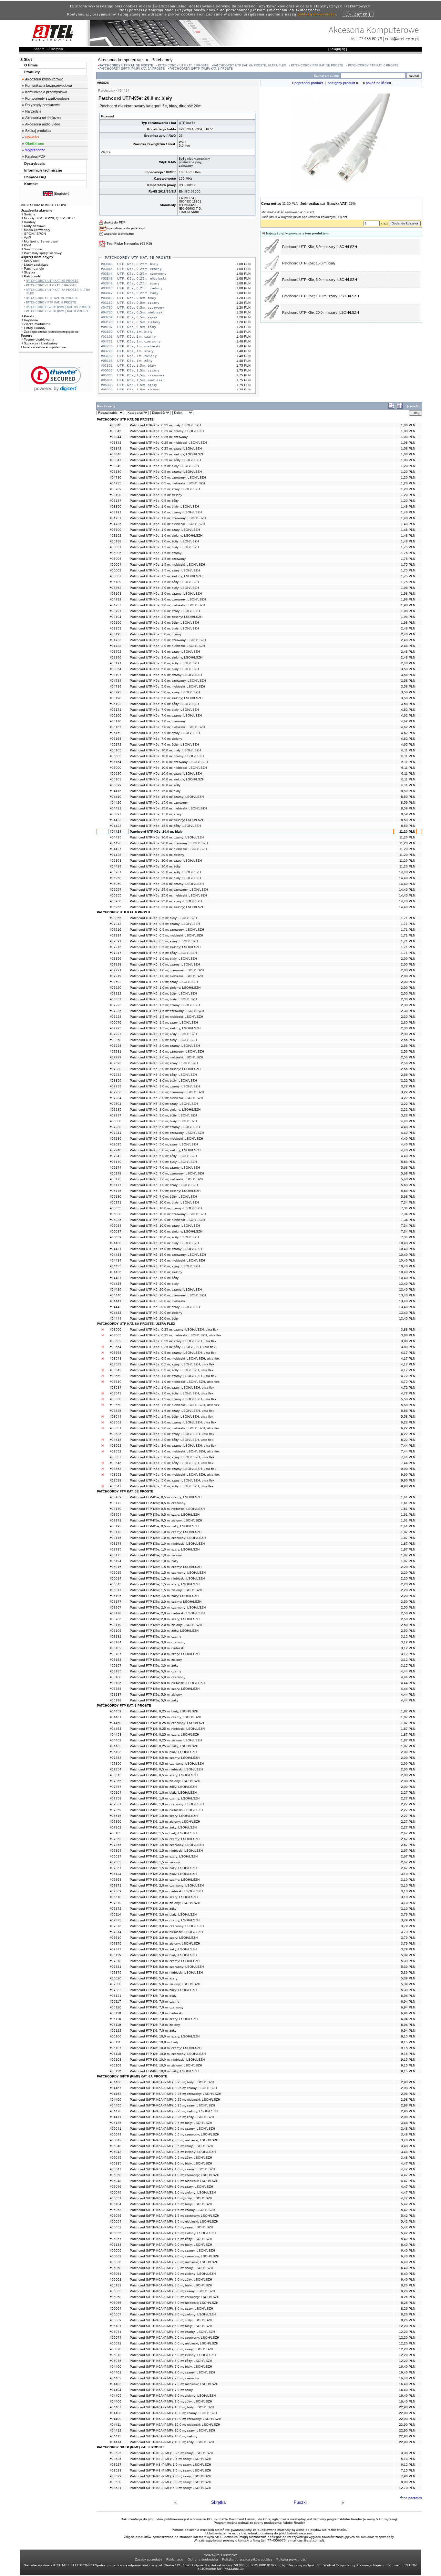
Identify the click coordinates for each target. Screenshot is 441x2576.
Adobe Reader (294, 2523)
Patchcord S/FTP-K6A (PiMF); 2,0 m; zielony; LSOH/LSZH (173, 2274)
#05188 (116, 541)
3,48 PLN (408, 2123)
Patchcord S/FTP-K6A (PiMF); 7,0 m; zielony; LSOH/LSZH (173, 2396)
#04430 (116, 1243)
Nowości (32, 137)
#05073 (116, 2355)
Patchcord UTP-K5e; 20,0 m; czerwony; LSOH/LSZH (169, 843)
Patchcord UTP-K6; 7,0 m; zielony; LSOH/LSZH (165, 1191)
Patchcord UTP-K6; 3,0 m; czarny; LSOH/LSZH (165, 1086)
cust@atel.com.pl (402, 39)
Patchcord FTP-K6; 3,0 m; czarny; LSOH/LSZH (165, 1920)
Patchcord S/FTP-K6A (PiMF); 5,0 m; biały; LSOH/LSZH (171, 2326)
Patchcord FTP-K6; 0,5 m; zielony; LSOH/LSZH (165, 1781)
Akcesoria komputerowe (44, 79)
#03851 (116, 547)
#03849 (116, 466)
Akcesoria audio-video (43, 124)
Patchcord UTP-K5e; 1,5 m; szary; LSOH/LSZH (165, 570)
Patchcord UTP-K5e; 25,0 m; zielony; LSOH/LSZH (167, 907)
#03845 (116, 431)
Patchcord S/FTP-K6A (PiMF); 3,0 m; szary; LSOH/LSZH (171, 2308)
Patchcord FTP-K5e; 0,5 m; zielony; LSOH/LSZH (166, 1520)
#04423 (116, 826)
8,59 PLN (408, 791)
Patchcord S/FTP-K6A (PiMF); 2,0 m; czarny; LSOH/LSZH (172, 2250)
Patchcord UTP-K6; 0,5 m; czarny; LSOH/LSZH (165, 924)
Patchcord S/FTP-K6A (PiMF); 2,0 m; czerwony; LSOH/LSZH (174, 2256)
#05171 (116, 710)
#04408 (116, 2413)
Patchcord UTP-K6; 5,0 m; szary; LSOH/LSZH (164, 1144)
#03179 (116, 1625)
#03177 (116, 1602)
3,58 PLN (408, 669)
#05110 (115, 2054)
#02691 (116, 941)
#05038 (116, 1214)
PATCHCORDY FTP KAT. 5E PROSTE (317, 65)
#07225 (116, 1028)
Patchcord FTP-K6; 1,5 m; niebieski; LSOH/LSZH (166, 1851)
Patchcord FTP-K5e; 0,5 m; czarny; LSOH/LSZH (166, 1497)
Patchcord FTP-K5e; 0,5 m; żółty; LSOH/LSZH (164, 1526)
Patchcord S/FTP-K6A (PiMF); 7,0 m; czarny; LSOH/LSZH (172, 2372)
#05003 (116, 570)
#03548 (116, 1358)
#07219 (116, 976)
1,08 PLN (408, 425)
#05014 (116, 1578)
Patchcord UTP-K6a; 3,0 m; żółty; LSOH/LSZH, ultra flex (172, 1463)
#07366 (116, 1845)
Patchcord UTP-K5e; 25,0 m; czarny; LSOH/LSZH (167, 884)
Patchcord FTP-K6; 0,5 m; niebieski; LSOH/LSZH (166, 1769)
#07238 (116, 1127)
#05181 (116, 2326)
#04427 (116, 849)
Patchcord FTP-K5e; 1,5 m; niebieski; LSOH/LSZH (167, 1578)
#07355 (116, 1781)
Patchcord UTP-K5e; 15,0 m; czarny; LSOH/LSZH (167, 797)
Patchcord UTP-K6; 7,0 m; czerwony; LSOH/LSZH (167, 1173)
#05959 (116, 884)
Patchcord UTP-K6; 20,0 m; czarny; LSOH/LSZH (166, 1289)
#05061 (116, 2274)
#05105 (116, 1833)
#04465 (116, 2105)
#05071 (116, 2332)
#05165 (116, 750)
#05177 (116, 1185)
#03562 (116, 1446)
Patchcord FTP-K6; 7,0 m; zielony (155, 2025)
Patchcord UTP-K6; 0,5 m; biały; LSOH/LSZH (163, 918)
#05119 (115, 2025)
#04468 (116, 2094)
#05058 (116, 2268)
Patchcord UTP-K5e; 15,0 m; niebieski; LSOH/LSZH (168, 808)
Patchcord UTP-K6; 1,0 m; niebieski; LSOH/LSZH (166, 976)
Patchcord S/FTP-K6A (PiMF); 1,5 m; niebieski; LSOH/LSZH (174, 2221)
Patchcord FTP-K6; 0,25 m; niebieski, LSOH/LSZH (167, 1729)
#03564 (116, 1347)
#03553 (116, 1475)
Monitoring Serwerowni (41, 241)
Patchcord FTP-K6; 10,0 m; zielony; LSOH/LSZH (166, 2065)
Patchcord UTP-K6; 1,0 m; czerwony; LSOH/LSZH (167, 970)
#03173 (116, 1532)
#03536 (116, 1434)
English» (61, 194)
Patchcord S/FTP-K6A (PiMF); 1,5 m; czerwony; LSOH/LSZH (174, 2216)
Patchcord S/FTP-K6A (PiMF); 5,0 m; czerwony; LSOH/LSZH (174, 2338)
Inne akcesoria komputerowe (44, 347)
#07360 (116, 1822)
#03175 (116, 1555)
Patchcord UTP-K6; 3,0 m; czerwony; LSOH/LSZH (167, 1092)
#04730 (116, 477)
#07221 (116, 970)
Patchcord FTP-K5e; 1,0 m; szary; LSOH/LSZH (165, 1549)
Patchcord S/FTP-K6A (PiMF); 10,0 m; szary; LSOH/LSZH (172, 2430)
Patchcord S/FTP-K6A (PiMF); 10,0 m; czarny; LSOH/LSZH (173, 2413)
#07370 (116, 1903)
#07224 (116, 1017)
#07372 (116, 1909)
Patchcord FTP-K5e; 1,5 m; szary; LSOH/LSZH (165, 1584)
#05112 (115, 2071)
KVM (27, 245)
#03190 (116, 495)
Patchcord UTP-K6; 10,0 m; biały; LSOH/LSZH (164, 1202)
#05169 (116, 733)
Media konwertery (37, 230)
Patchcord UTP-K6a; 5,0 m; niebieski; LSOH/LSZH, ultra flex (175, 1475)
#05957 (116, 890)
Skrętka (218, 2502)
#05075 (116, 2361)
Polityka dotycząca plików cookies (247, 2559)
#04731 (116, 518)
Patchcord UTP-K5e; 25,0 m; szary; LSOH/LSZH (166, 901)
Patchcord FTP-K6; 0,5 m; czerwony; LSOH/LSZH (167, 1764)
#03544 (116, 1417)
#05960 (116, 901)
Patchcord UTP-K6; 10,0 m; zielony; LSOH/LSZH (166, 1231)
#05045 (116, 2158)
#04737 (116, 605)
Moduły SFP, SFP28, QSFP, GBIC (49, 218)
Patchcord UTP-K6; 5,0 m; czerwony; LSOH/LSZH (167, 1133)
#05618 (116, 1897)
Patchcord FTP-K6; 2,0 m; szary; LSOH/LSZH (164, 1897)
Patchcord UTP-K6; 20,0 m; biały (154, 1284)
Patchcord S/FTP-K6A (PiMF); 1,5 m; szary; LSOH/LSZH (171, 2227)
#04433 (116, 1255)
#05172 (116, 744)
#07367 (116, 1868)
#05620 (116, 1978)
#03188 (116, 1677)
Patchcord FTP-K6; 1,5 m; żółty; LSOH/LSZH (163, 1868)
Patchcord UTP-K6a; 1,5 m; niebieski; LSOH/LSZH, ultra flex (175, 1405)
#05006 (116, 553)
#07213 (116, 924)
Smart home (33, 249)
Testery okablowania (39, 339)
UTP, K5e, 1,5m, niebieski (140, 380)
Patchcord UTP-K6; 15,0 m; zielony (156, 1272)
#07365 (116, 1862)
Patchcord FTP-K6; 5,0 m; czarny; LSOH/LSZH (165, 1961)
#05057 (116, 2239)
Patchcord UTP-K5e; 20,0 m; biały (156, 832)
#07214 (116, 935)
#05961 (116, 872)
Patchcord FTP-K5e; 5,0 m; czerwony (158, 1677)
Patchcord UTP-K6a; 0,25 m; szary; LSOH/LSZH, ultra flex (173, 1341)
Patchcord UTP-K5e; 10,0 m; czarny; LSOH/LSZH (167, 756)
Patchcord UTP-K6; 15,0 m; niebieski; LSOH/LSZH (167, 1260)
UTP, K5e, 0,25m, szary (138, 283)
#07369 (116, 1891)
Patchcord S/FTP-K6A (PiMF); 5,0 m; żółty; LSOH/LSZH (171, 2361)
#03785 (116, 1549)
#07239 (116, 1139)
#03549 (116, 1382)
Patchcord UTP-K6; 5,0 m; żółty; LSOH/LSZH (163, 1156)
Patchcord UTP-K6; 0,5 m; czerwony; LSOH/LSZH (167, 930)
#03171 (116, 1520)
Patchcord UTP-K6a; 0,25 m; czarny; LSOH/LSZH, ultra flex (174, 1329)
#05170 (116, 721)
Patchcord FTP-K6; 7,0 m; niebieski (156, 2013)
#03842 (116, 448)
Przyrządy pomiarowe (42, 105)
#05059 (116, 2250)
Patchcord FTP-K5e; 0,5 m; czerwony (158, 1503)
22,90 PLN (407, 2407)
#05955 (116, 895)
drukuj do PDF (115, 222)
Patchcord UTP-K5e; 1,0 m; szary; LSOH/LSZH (165, 530)
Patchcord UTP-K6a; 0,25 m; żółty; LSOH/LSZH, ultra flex (173, 1347)
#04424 (116, 832)
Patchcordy (32, 276)
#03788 (116, 1689)
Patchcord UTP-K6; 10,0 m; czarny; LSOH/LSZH (166, 1208)
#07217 (116, 953)
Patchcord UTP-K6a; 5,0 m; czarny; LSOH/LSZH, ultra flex (173, 1469)
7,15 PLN (408, 2470)
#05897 (116, 814)
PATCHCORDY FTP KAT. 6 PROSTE (373, 65)
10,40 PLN (407, 1243)
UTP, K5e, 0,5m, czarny (138, 303)
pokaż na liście (377, 83)
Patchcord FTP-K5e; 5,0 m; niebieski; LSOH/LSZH (167, 1683)
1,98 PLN (408, 588)
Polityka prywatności (291, 2559)
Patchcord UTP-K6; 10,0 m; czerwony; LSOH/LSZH (168, 1214)
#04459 (116, 1711)
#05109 (116, 2065)
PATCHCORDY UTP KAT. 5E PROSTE (126, 65)
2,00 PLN (408, 959)
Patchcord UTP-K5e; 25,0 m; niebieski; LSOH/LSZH (168, 895)
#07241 (116, 1133)
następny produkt (341, 83)
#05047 (116, 2169)
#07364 (116, 1851)
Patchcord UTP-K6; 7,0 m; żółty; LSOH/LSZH (163, 1197)
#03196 (116, 657)
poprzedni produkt (309, 83)
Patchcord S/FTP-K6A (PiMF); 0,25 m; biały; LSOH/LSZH (172, 2082)
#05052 (116, 2227)
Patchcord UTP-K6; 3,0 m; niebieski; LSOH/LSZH (166, 1098)
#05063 (116, 2279)
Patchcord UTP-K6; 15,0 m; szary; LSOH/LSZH (165, 1266)
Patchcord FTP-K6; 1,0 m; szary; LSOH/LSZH (164, 1816)
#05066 (116, 2303)
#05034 (116, 1226)
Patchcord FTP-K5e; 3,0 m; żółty (154, 1665)
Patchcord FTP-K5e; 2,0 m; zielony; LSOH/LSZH (166, 1625)
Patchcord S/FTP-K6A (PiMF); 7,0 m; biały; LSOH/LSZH (171, 2367)
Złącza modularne (37, 324)
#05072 (116, 2343)
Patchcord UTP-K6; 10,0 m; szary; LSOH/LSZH (165, 1226)
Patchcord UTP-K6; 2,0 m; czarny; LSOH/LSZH (165, 1046)
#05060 (116, 2262)
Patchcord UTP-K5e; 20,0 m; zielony (157, 855)
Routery (30, 222)
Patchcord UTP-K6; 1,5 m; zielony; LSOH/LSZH (165, 1028)
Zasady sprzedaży (149, 2559)
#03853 (116, 628)
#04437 (116, 1278)
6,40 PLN (408, 2245)
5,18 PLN (408, 2459)
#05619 (116, 1938)
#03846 (116, 454)
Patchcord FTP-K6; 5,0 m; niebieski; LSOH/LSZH (166, 1972)
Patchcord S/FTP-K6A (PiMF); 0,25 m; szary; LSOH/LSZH (172, 2105)
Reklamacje (175, 2559)
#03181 (116, 1636)
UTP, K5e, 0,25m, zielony (140, 288)
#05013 (116, 1584)
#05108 (116, 2060)
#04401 (116, 2372)
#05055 (116, 2233)
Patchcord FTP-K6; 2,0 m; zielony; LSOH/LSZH (165, 1903)
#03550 (116, 1405)
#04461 (116, 1717)
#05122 (116, 2031)
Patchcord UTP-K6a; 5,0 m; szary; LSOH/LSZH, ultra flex (172, 1480)
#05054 (116, 2221)
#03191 (116, 512)
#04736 (116, 524)
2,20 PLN (408, 1567)
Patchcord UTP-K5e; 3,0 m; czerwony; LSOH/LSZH (168, 640)
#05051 (116, 2198)
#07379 (116, 1972)
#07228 (116, 1046)
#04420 (116, 803)
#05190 (116, 623)
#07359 (116, 1810)
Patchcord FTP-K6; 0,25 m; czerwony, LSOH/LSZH (168, 1723)
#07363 (116, 1839)
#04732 (116, 599)
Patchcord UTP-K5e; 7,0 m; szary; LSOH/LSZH (165, 733)
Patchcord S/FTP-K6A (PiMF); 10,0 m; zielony (164, 2436)
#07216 (116, 930)
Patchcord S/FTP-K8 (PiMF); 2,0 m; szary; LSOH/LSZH (170, 2476)
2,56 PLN (408, 1040)
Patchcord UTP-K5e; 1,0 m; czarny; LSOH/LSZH (166, 512)
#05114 (115, 1914)
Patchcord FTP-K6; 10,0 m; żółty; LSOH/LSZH (164, 2071)
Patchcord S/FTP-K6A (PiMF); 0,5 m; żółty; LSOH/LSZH (171, 2158)
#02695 (116, 1144)
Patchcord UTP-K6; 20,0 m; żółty (154, 1318)
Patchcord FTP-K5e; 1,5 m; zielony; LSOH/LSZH (166, 1590)
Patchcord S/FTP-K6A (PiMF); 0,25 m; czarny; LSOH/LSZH (173, 2088)
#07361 (116, 1804)
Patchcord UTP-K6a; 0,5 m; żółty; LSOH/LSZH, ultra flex (172, 1370)
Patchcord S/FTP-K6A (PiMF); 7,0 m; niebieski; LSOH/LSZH (174, 2384)
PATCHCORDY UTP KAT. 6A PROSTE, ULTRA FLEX (250, 65)
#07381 (116, 1967)
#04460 (116, 1723)
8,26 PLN (408, 2285)
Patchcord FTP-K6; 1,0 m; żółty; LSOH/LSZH (163, 1827)
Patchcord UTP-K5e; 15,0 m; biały (309, 263)
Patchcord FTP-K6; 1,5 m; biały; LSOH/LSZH (163, 1833)
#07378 (116, 1961)
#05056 (116, 2216)
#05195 (116, 1596)
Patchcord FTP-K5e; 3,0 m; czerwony (158, 1642)
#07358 (116, 1798)
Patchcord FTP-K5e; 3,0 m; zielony (156, 1660)
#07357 (116, 1787)
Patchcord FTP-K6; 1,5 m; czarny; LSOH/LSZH (165, 1839)
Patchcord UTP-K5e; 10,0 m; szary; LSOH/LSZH (321, 296)
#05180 (116, 1197)
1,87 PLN (408, 1532)
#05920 (116, 773)
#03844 (116, 437)
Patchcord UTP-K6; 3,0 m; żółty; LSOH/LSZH (163, 1115)
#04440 (116, 1295)
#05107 (116, 2048)
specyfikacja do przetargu (126, 228)
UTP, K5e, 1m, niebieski (139, 346)
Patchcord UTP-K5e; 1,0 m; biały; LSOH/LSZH (164, 506)
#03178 (116, 1613)
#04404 (116, 2390)
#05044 (116, 2134)
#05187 (116, 501)
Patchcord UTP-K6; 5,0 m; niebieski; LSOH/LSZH (166, 1139)
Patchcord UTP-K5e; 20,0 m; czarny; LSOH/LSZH (167, 837)
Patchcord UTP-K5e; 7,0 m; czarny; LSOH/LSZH (166, 715)
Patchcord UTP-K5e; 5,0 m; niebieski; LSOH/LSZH (167, 686)
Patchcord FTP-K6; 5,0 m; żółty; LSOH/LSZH (163, 1990)
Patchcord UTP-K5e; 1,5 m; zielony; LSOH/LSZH (166, 576)
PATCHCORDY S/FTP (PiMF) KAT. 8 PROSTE (201, 69)
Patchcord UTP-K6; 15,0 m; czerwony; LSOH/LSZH (168, 1255)
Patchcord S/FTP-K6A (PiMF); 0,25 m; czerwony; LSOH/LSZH (175, 2094)
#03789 (116, 489)
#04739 (116, 686)
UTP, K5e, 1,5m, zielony (139, 390)
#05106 (116, 2036)
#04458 (116, 1734)
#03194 (116, 617)
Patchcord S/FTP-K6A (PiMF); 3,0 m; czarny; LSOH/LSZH (172, 2291)
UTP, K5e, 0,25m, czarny (139, 269)
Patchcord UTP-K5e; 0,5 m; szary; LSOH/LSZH (165, 489)
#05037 (116, 1231)
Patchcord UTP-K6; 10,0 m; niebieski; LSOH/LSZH (167, 1220)
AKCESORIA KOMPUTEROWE (44, 205)
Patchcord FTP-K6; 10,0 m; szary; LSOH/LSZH (165, 2036)
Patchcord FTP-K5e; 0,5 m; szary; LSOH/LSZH (165, 1515)
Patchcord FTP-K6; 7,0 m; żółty (153, 2031)
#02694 (116, 1104)
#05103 (116, 1752)
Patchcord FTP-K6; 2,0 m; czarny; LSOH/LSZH (165, 1880)
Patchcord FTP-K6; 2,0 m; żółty (153, 1909)
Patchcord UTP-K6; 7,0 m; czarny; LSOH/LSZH (165, 1168)
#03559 (116, 1376)
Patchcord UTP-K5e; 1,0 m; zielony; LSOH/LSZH (166, 535)
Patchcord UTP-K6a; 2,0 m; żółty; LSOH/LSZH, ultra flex (172, 1440)
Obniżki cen (35, 144)
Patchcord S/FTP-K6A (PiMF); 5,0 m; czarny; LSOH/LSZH (172, 2332)
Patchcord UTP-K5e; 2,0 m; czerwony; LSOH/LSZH (168, 599)
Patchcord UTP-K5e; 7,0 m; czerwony (158, 721)
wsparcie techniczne (119, 234)
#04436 (116, 1272)
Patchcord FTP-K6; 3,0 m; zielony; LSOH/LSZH (165, 1943)
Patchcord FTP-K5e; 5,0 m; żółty (154, 1700)
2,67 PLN (408, 1833)
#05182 (116, 2285)
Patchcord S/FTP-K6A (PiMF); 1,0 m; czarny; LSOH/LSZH (172, 2169)
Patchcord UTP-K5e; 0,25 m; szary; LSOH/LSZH (166, 448)
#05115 (115, 1955)
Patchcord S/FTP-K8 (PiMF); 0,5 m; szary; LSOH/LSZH (170, 2459)
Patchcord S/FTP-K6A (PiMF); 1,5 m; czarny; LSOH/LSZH (172, 2210)
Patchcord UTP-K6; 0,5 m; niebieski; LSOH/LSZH (166, 935)
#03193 (116, 594)
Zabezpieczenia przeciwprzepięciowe (51, 332)
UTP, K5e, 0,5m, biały (137, 298)
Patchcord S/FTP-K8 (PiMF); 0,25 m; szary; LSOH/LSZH (171, 2453)
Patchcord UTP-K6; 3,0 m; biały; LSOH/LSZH (163, 1080)
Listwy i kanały (35, 328)
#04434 (116, 1260)
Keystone (31, 320)
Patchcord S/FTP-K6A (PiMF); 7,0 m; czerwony (164, 2378)
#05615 (116, 1775)
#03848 (116, 425)
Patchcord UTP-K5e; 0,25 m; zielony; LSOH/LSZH (167, 454)
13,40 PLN (407, 1284)
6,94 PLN (408, 1996)
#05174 (116, 1168)
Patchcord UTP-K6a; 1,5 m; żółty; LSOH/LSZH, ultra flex (172, 1417)
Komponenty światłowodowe (47, 98)
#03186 (116, 1683)
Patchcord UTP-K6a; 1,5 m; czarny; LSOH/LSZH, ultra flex (173, 1399)
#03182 (116, 1648)
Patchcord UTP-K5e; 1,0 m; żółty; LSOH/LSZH (164, 541)
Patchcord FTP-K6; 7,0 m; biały (153, 1996)
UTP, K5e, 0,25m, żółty (138, 293)
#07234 (116, 1098)
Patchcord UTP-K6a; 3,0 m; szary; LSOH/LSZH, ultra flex (172, 1457)
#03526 (116, 2459)
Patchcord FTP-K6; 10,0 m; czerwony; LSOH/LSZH (168, 2054)
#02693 (116, 1063)
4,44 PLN (408, 1671)
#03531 (116, 2488)
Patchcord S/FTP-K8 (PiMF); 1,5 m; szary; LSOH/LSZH (170, 2470)
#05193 (116, 1526)
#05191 (116, 663)
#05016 (116, 1567)
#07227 (116, 1034)
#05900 (116, 768)
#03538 (116, 1480)
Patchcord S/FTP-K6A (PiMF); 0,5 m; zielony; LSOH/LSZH (173, 2152)
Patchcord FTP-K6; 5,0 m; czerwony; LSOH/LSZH (167, 1967)
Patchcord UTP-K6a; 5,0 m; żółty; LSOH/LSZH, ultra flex (172, 1486)
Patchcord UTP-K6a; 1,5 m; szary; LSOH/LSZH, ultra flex (172, 1411)
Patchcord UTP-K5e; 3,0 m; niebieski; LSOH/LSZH (167, 646)
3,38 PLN (408, 2453)
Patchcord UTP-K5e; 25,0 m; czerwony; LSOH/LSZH (169, 890)
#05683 (116, 756)
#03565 (116, 1335)
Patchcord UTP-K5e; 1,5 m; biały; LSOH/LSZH (164, 547)
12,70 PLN (407, 2488)
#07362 (116, 1827)
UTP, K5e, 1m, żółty (135, 361)
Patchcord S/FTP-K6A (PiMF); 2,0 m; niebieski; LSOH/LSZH (174, 2262)
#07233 (116, 1086)
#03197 (116, 675)
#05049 (116, 2192)
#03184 (116, 1642)
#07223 (116, 1005)
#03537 (116, 1457)
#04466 (116, 2082)
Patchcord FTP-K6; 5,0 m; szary (154, 1978)
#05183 (116, 2245)
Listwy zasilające (36, 265)
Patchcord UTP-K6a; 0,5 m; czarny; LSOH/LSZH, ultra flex (173, 1353)
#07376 (116, 1926)
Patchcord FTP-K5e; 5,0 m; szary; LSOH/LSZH (165, 1689)
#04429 (116, 866)
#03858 (116, 1040)
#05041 (116, 2129)
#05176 (116, 1191)
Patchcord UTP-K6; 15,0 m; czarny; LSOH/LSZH (166, 1249)
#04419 (116, 797)
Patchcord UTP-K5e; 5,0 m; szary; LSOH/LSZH (320, 247)
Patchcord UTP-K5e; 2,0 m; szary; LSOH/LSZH (165, 611)
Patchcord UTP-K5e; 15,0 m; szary (156, 814)
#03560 (116, 1399)
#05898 (116, 861)
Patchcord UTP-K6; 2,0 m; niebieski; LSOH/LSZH (166, 1057)
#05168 (116, 739)
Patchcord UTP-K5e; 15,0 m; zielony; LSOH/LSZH (167, 820)
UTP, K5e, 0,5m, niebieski (140, 312)
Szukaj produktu (38, 131)
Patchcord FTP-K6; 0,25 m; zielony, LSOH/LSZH (166, 1740)
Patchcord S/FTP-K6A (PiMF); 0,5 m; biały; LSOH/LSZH (171, 2123)
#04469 (116, 2100)
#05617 (116, 1856)
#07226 (116, 1011)
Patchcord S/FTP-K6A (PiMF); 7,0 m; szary (161, 2390)
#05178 (116, 1173)
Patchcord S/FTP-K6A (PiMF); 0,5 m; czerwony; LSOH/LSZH (174, 2134)
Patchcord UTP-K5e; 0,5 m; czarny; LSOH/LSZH (166, 472)
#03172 (116, 1503)
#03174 (116, 1544)
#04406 (116, 2401)
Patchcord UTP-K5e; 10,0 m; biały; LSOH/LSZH (165, 750)
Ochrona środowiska (203, 2559)
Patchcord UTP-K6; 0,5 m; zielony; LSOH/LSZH (165, 947)
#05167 (116, 727)
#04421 (116, 808)
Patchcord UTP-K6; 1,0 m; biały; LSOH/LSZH (163, 959)
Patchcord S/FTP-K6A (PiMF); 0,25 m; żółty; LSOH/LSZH (172, 2117)
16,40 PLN (407, 2367)
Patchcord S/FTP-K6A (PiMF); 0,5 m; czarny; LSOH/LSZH (172, 2129)
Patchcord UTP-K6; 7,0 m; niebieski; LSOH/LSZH (166, 1179)
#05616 (116, 1816)
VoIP (27, 238)
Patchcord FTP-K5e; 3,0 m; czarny (155, 1636)
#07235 (116, 1110)
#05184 (116, 2204)
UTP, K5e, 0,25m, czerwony (142, 274)
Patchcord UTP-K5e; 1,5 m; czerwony (158, 559)
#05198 (116, 1700)
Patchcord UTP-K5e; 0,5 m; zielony (156, 495)
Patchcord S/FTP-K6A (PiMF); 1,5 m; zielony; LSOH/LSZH (173, 2233)
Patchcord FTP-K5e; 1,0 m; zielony (156, 1555)
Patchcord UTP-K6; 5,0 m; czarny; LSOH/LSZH (165, 1127)
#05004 (116, 565)
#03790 (116, 530)
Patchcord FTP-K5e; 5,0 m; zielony (156, 1694)
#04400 (116, 2367)
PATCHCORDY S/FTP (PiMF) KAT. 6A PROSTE (132, 69)
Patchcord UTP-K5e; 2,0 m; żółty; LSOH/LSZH (164, 623)
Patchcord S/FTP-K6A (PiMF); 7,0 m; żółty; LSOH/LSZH (171, 2401)
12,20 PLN (407, 2326)
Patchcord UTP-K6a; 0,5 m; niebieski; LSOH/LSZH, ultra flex (175, 1358)
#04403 (116, 2384)
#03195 (116, 634)
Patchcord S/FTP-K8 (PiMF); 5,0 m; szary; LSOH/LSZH (170, 2488)
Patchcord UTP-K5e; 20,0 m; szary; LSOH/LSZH (321, 312)
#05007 (116, 576)
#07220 (116, 988)
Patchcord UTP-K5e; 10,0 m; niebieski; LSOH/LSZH (168, 768)
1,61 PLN (408, 1497)
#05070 (116, 2349)
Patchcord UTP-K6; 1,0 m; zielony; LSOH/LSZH (165, 988)
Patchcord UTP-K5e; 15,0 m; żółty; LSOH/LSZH (165, 826)
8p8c (183, 159)
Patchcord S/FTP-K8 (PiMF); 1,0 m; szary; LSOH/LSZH (170, 2465)
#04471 (116, 2117)
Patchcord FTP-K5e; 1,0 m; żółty (154, 1561)
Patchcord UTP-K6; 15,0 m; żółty (154, 1278)
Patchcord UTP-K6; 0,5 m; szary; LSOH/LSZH (164, 941)
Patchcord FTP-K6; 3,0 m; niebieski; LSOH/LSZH (166, 1932)
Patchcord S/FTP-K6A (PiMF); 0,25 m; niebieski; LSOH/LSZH (175, 2100)
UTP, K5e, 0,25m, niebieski (142, 278)
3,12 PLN (408, 1636)
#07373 (116, 1920)
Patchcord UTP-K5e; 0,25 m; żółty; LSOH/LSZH (165, 460)
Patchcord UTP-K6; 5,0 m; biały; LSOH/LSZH (163, 1121)
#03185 (116, 1671)
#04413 (116, 2436)
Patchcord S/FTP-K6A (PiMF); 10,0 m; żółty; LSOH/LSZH (172, 2442)
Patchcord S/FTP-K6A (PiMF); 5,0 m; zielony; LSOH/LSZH (173, 2355)
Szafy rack (32, 261)
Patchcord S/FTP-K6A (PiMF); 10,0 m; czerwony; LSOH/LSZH (175, 2419)
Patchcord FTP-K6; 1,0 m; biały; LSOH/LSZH (163, 1793)
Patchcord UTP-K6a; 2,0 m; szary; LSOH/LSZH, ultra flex (172, 1434)
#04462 (116, 1740)
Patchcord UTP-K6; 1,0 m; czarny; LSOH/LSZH (165, 964)
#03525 (116, 2453)
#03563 (116, 1469)
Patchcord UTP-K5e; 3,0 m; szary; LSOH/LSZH (320, 280)
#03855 (116, 918)
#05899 (116, 785)
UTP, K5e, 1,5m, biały (137, 366)
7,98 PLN (408, 2476)
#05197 (116, 1665)
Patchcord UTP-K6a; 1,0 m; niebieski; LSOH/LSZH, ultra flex (175, 1382)
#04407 (116, 2407)
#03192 (116, 535)
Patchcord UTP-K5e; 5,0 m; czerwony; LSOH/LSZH (168, 681)
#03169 (116, 1497)
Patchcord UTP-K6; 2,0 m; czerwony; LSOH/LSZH (167, 1051)
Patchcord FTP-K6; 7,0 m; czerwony (157, 2007)
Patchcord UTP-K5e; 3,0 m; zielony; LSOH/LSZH (166, 657)
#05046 (116, 2187)
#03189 (116, 472)
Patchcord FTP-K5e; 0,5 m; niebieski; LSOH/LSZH (167, 1509)
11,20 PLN (407, 832)
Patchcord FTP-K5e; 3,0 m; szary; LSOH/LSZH (165, 1654)
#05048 (116, 2181)
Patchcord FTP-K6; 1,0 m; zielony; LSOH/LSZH (165, 1822)
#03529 (116, 2476)
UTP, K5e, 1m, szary (135, 351)
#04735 (116, 483)
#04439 (116, 1289)
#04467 (116, 2088)
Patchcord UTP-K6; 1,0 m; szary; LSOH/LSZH (164, 982)
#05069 (116, 2320)
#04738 (116, 646)
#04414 (116, 2442)
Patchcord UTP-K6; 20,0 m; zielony (156, 1313)
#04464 (116, 1729)
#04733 (116, 640)
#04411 (115, 2425)
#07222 (116, 993)
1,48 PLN (408, 506)
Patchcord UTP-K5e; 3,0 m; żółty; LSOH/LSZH (164, 663)
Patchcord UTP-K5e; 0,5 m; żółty (154, 501)
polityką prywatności (317, 14)
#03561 (116, 1422)
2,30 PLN (408, 999)
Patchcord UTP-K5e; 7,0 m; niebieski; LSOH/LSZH (167, 727)
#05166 (116, 715)
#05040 (116, 2146)
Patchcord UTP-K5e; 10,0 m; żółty (155, 785)
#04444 (116, 1318)
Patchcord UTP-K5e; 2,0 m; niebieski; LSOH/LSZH (167, 605)
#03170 (116, 1509)
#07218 (116, 964)
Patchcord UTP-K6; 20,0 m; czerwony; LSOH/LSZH (168, 1295)
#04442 (116, 1307)
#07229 (116, 1057)
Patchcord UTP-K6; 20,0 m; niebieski (157, 1301)
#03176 (116, 1538)
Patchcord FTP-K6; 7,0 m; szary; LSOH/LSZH (164, 2019)
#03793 (116, 692)
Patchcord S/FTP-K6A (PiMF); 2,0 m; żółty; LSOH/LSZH (171, 2279)
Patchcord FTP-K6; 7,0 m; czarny (154, 2001)
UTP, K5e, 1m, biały (135, 332)
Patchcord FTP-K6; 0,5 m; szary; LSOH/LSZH (164, 1775)
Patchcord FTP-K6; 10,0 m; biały (154, 2042)
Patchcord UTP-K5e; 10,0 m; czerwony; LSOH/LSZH (169, 762)
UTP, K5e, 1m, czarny (137, 337)
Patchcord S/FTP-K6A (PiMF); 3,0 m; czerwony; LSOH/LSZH (174, 2297)
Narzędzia (33, 111)
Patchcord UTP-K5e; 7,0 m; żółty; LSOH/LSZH (164, 744)
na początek (413, 2498)
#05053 (116, 2210)
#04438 (116, 1284)
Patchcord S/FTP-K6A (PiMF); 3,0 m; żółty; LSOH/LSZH (171, 2320)
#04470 (116, 2111)
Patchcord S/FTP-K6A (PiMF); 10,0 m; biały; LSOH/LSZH (172, 2407)
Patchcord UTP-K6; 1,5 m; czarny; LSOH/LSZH (165, 1005)
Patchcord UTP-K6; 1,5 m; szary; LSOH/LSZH (164, 1022)
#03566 (116, 1329)
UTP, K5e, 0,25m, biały (138, 264)
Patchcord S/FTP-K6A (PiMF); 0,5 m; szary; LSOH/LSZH (171, 2146)
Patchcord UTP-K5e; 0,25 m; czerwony (159, 437)
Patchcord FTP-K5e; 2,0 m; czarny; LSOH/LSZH (166, 1602)
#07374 (116, 1932)
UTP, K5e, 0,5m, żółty (137, 327)
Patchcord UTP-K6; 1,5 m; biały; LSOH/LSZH (163, 999)
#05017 (116, 1590)
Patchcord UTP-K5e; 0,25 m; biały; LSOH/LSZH (165, 425)
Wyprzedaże (35, 150)
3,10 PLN (408, 1874)
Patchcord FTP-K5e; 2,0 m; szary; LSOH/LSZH (165, 1619)
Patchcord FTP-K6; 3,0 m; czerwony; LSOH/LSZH (167, 1926)
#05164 (116, 762)
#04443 (116, 1313)
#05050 (116, 2175)
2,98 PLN (408, 2082)
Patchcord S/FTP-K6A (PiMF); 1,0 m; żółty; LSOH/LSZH (171, 2198)
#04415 (116, 791)
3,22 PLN (408, 1080)
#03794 (116, 1515)
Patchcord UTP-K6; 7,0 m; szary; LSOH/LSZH (164, 1185)
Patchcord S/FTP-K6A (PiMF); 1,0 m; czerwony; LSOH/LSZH (174, 2175)
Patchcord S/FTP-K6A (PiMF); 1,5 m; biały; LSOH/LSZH (171, 2204)
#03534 (116, 1387)
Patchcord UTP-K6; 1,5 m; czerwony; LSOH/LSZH (167, 1011)
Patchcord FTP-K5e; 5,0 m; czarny (155, 1671)
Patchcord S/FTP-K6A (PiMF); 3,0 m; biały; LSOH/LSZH (171, 2285)
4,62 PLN (408, 710)
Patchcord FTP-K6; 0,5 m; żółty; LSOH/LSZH (163, 1787)
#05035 (116, 1208)
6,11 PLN (408, 750)
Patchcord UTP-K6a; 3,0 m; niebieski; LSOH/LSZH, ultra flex (175, 1451)
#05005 (116, 559)
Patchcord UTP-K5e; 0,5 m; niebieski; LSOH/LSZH (167, 483)
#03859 (116, 1080)
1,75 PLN (408, 547)
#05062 (116, 2256)
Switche (30, 214)
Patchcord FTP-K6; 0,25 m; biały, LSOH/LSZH (164, 1711)
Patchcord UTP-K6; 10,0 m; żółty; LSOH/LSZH (164, 1237)
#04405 (116, 2396)
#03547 (116, 1486)
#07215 (116, 947)
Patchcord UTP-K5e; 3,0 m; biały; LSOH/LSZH (164, 628)
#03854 (116, 669)
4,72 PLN (408, 1376)
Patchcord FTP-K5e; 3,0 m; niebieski (157, 1648)
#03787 (116, 1654)
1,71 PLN (408, 918)
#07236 (116, 1092)
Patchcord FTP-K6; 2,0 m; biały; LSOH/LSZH (163, 1874)
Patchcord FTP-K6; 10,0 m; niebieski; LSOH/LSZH (167, 2060)
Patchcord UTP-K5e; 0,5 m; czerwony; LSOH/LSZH (168, 477)
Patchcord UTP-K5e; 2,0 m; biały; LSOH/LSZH (164, 588)
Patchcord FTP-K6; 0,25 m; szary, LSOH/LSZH (164, 1734)
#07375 (116, 1943)
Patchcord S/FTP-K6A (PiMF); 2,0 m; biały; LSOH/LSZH (171, 2245)
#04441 (116, 1301)
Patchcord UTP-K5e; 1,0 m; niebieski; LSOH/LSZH (167, 524)
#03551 (116, 1428)
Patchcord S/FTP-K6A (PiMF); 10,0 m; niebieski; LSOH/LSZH (175, 2425)
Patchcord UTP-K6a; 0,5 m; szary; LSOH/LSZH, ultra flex (172, 1364)
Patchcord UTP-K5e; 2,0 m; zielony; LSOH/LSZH (166, 617)
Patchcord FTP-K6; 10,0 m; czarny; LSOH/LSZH (166, 2048)
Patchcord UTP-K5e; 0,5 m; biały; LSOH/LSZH (164, 466)
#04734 (116, 681)
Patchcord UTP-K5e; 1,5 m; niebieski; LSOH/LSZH (167, 565)
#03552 (116, 1451)
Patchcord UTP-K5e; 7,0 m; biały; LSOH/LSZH (164, 710)
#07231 (116, 1051)
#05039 (116, 1237)
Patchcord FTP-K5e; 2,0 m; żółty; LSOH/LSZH (164, 1631)
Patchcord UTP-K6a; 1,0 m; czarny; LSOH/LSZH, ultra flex (173, 1376)
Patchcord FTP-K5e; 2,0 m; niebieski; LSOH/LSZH (167, 1613)
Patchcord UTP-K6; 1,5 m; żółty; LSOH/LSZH (163, 1034)
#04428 (116, 855)
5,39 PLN (408, 1955)
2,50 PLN (408, 1602)
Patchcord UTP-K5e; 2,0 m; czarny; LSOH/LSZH (166, 594)
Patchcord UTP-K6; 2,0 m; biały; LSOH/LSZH (163, 1040)
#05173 (116, 1202)
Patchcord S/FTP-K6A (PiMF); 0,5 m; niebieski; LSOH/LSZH (174, 2140)
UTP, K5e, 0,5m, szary (137, 317)
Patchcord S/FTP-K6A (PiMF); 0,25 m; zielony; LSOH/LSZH (174, 2111)
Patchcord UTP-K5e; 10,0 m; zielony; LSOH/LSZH (167, 779)
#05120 (116, 2007)
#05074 (116, 2338)
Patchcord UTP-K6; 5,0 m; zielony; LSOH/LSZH (165, 1150)
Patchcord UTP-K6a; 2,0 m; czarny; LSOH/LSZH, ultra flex (173, 1422)
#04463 (116, 1746)
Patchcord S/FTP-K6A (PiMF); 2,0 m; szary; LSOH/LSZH (171, 2268)
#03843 (116, 443)
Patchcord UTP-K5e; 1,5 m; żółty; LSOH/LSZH (164, 582)
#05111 (115, 2042)
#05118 (115, 2013)
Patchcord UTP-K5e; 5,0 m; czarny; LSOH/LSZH (166, 675)
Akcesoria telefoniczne (43, 118)
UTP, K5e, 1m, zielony (137, 356)
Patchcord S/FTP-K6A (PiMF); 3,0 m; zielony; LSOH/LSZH (173, 2314)
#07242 (116, 1156)
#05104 (116, 1793)
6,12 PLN (408, 2465)
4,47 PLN (408, 2163)
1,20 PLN (408, 466)
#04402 (116, 2378)
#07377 (116, 1949)
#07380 (116, 1984)
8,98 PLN (408, 2482)
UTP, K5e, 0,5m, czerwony (141, 307)
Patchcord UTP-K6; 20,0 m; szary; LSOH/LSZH (165, 1307)
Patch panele (34, 268)
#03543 (116, 1393)
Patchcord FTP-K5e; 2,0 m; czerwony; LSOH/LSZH (168, 1607)
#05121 (116, 1996)
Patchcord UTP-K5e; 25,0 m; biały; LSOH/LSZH (165, 878)
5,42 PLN (408, 2204)
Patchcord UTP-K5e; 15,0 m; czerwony (159, 803)
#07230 (116, 1069)
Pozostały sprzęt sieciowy (43, 253)
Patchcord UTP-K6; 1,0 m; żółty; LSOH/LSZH (163, 993)
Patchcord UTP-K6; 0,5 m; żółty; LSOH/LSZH (163, 953)
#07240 (116, 1150)
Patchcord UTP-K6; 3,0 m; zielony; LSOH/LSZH (165, 1110)
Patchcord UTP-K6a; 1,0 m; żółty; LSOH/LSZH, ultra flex (172, 1393)
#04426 (116, 843)
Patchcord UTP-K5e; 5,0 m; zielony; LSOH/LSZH (166, 698)
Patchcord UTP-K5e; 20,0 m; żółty (155, 866)
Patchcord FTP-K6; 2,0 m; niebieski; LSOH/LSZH (166, 1891)
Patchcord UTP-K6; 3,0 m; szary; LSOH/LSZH (164, 1104)
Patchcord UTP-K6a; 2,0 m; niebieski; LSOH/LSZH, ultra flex (175, 1428)
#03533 (116, 1364)
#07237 (116, 1115)
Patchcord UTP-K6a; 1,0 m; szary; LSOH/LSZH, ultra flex (172, 1387)
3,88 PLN (408, 1329)
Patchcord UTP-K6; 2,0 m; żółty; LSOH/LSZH (163, 1075)
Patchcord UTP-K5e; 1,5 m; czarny (156, 553)
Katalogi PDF (35, 156)
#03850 (116, 506)
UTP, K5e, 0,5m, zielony (139, 322)
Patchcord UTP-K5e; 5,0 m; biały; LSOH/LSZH (164, 669)
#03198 (116, 698)
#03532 (116, 1341)
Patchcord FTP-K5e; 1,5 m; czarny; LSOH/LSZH (166, 1567)
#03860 (116, 1121)
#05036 (116, 1220)
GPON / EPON (35, 234)
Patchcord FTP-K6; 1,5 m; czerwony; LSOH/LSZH (167, 1845)
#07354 (116, 1769)
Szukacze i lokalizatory (41, 343)
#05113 (115, 1874)
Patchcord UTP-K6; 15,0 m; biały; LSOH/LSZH (164, 1243)
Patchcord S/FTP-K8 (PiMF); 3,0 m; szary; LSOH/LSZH (170, 2482)
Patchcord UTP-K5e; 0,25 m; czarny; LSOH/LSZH (167, 431)
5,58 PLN (408, 1399)
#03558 (116, 1353)
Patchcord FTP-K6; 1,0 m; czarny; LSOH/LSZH (165, 1798)
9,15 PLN (408, 2036)
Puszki (300, 2502)
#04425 (116, 837)
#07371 (116, 1885)
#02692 (116, 982)
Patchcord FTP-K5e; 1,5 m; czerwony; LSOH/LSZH (168, 1573)
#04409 (116, 2419)
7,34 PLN (408, 1202)
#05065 (116, 2291)
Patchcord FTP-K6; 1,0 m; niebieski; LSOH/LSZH (166, 1810)
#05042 (116, 2140)
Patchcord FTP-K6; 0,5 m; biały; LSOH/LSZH (163, 1752)
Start (28, 59)
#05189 (116, 582)
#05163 (116, 779)
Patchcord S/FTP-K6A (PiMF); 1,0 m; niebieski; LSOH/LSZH (174, 2181)
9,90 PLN (408, 1469)
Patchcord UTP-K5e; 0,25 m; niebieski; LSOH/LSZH (168, 443)
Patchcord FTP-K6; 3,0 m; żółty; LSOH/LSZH (163, 1949)
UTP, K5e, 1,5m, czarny (138, 370)
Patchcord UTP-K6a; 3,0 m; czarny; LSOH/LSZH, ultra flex (173, 1446)
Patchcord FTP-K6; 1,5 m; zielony (155, 1862)
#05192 (116, 704)
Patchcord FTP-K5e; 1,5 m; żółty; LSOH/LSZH (164, 1596)
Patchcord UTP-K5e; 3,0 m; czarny (156, 634)
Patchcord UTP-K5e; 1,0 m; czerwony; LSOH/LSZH (168, 518)
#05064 (116, 2308)
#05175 (116, 1179)
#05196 (116, 1631)
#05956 (116, 907)
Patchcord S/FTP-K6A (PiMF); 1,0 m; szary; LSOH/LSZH (171, 2187)
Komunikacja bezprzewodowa (49, 85)
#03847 (116, 460)
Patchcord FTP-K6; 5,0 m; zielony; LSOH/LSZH (165, 1984)
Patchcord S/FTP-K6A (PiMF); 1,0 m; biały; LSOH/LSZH (171, 2163)
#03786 (116, 1619)
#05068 (116, 2297)
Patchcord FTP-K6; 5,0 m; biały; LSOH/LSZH (163, 1955)
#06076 (116, 1022)
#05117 (115, 2001)
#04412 (116, 2430)
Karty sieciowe (35, 226)
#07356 (116, 1764)
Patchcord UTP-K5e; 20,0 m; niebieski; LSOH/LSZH (168, 849)
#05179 (116, 1162)
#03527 (116, 2465)
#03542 (116, 1370)
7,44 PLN (408, 1446)
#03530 (116, 2482)
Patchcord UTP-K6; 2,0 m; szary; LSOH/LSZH (164, 1063)
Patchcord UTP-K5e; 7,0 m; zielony (156, 739)
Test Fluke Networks (123, 243)
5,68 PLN (408, 1162)
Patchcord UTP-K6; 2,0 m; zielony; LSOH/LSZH (165, 1069)
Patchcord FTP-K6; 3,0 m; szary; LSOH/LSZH (164, 1938)
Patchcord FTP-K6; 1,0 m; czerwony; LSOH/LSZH (167, 1804)
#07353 (116, 1758)
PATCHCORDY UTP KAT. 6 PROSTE (183, 65)
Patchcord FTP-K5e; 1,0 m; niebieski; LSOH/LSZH (167, 1544)
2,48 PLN (408, 628)
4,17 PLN (408, 1353)
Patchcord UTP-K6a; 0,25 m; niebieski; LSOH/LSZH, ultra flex (176, 1335)
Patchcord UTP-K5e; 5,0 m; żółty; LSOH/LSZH (164, 704)
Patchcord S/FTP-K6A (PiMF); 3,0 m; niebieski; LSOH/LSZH (174, 2303)
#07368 (116, 1880)
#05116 (115, 2019)
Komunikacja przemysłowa (46, 92)
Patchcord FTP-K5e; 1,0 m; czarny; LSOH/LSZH (166, 1532)
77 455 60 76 (370, 39)
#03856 (116, 959)
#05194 (116, 1561)
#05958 (116, 878)
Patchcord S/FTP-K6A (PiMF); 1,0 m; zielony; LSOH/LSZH (173, 2192)
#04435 (116, 1266)
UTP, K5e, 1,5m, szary (137, 385)
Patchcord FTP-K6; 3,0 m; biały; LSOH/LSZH (163, 1914)
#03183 (116, 1660)
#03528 (116, 2470)
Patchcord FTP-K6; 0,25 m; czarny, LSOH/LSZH (165, 1717)
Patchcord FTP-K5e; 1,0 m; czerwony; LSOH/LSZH (168, 1538)
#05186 (116, 2123)
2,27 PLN (408, 1793)
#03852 (116, 588)
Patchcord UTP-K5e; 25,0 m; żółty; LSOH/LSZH (165, 872)
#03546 (116, 1463)
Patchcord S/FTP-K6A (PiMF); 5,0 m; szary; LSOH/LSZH (171, 2349)
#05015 (116, 1573)
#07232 (116, 1075)
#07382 (116, 1990)
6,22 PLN (408, 1422)
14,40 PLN (407, 872)
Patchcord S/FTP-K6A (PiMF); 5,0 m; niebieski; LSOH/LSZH (174, 2343)
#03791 (116, 611)
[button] (56, 379)
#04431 (116, 1249)
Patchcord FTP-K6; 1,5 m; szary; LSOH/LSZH (164, 1856)
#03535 (116, 1411)
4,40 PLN (408, 1121)
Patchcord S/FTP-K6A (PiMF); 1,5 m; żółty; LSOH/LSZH (171, 2239)
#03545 (116, 1440)
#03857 (116, 999)
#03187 (116, 1694)
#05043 (116, 2152)
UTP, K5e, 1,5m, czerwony (141, 375)
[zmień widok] (391, 407)
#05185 (116, 2163)
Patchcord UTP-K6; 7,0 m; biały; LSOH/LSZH (163, 1162)
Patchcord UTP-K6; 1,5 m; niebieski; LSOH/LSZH (166, 1017)
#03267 (116, 1607)
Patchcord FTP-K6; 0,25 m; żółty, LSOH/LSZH (164, 1746)
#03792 (116, 652)
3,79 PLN (408, 1914)
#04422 (116, 820)
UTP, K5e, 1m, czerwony (139, 341)
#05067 (116, 2314)
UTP (182, 123)
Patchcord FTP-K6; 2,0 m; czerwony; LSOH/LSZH (167, 1885)
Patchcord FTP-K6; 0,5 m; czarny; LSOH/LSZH (165, 1758)
